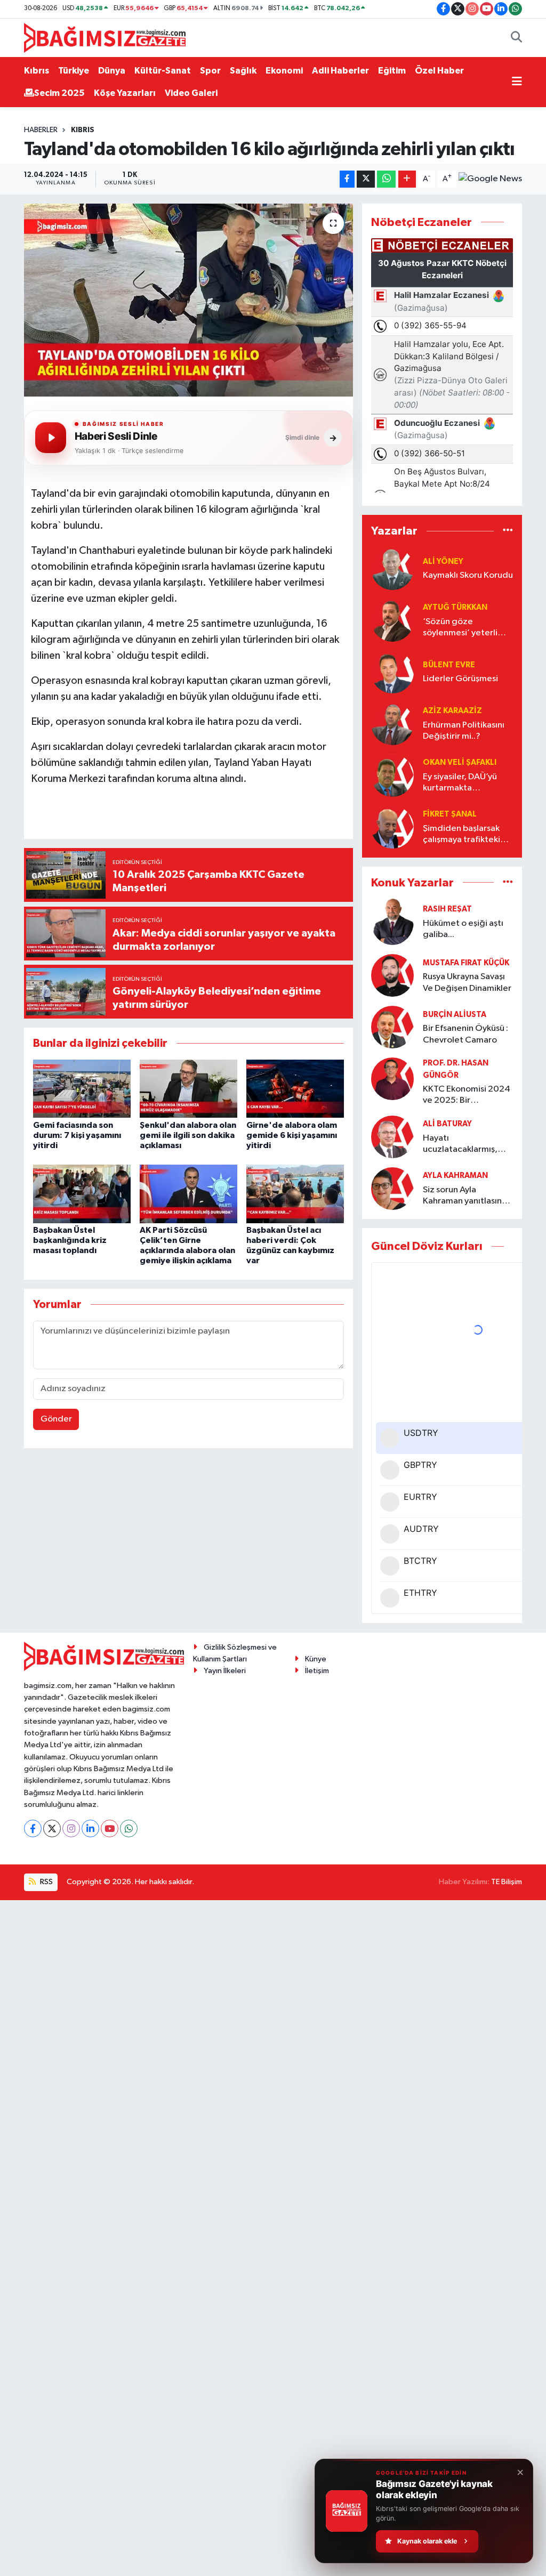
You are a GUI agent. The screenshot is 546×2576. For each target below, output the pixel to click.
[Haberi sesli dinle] (51, 438)
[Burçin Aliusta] (392, 1027)
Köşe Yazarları (125, 93)
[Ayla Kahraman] (392, 1188)
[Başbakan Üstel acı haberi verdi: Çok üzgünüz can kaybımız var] (295, 1194)
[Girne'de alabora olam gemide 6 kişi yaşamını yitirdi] (295, 1089)
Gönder (56, 1419)
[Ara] (516, 38)
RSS (46, 1882)
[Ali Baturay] (392, 1137)
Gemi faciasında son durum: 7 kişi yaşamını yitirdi (77, 1135)
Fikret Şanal (450, 814)
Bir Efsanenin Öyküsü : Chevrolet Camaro (465, 1034)
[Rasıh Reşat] (392, 922)
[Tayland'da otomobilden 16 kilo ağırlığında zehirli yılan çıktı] (188, 300)
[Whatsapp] (129, 1828)
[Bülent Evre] (392, 672)
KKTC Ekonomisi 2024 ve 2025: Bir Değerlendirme (467, 1096)
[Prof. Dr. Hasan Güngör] (392, 1079)
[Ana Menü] (517, 82)
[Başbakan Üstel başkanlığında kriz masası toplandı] (82, 1194)
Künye (316, 1659)
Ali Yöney (443, 562)
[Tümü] (508, 531)
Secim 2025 (59, 93)
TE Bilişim (507, 1882)
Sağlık (243, 71)
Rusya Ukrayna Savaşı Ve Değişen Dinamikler (467, 982)
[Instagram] (71, 1828)
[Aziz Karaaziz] (392, 724)
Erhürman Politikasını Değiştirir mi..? (464, 731)
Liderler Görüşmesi (460, 679)
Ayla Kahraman (455, 1176)
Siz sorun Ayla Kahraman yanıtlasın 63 (462, 1196)
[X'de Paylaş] (366, 179)
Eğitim (392, 71)
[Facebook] (33, 1828)
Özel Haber (439, 71)
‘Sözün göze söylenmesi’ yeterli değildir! (460, 628)
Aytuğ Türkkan (455, 607)
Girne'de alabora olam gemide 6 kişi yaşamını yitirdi (292, 1135)
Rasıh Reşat (447, 909)
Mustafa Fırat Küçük (466, 963)
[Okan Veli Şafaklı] (392, 775)
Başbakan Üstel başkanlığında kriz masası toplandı (70, 1240)
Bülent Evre (449, 665)
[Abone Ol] (490, 179)
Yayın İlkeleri (225, 1671)
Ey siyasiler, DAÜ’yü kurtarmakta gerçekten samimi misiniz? (460, 783)
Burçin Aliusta (455, 1015)
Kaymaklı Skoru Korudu (468, 575)
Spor (210, 71)
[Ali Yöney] (392, 568)
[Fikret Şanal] (392, 827)
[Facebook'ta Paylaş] (347, 179)
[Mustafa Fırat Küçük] (392, 975)
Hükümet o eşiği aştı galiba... (463, 929)
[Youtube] (110, 1828)
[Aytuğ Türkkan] (392, 620)
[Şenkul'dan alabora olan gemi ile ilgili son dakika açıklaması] (188, 1089)
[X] (52, 1828)
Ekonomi (284, 71)
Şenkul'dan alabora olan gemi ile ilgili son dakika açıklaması (188, 1135)
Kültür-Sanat (163, 71)
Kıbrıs (37, 71)
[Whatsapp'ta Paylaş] (386, 179)
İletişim (317, 1671)
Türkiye (74, 71)
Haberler (41, 130)
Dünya (112, 71)
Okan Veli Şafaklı (460, 762)
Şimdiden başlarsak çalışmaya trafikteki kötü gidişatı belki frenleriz (461, 835)
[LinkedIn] (90, 1828)
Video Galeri (191, 93)
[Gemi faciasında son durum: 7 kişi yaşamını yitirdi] (82, 1089)
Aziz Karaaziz (452, 711)
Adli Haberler (340, 71)
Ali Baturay (447, 1124)
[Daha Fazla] (407, 179)
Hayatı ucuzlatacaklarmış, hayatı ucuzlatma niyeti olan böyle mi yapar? (461, 1145)
